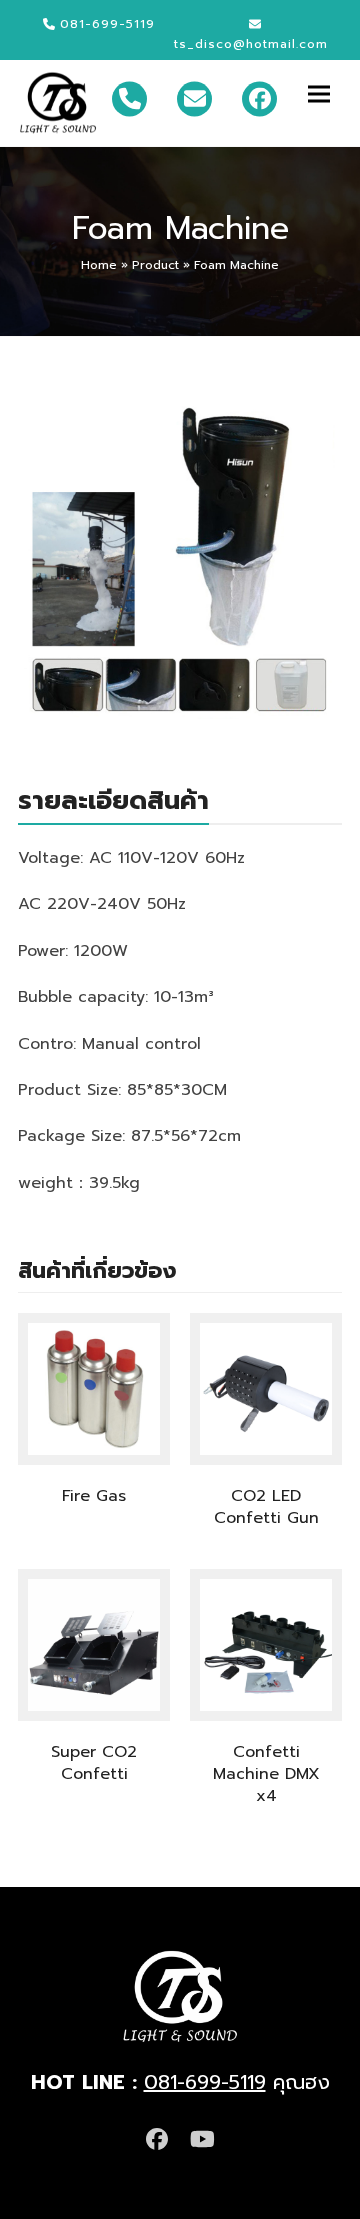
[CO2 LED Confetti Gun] (266, 1388)
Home (99, 265)
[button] (324, 93)
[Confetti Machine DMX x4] (266, 1644)
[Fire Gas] (94, 1388)
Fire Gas (94, 1496)
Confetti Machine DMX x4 (266, 1774)
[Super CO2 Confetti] (94, 1644)
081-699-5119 (205, 2082)
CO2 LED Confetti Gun (266, 1507)
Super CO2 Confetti (94, 1763)
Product (155, 265)
